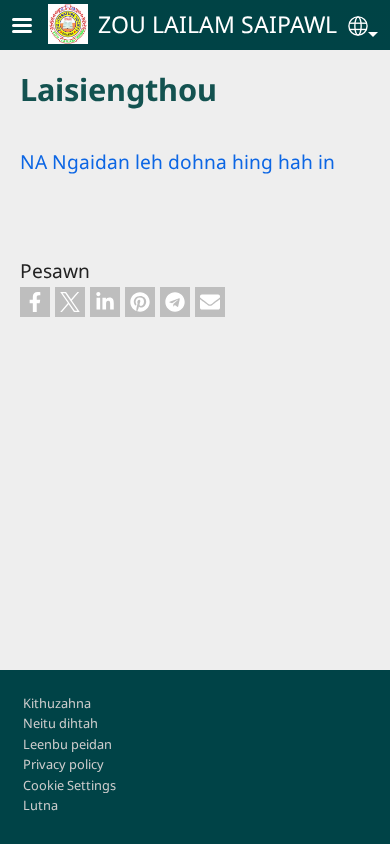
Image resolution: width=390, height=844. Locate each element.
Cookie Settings (69, 785)
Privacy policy (63, 764)
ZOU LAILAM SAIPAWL (217, 24)
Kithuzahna (57, 703)
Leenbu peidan (67, 744)
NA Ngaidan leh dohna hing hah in (177, 161)
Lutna (40, 805)
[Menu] (34, 27)
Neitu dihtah (60, 723)
